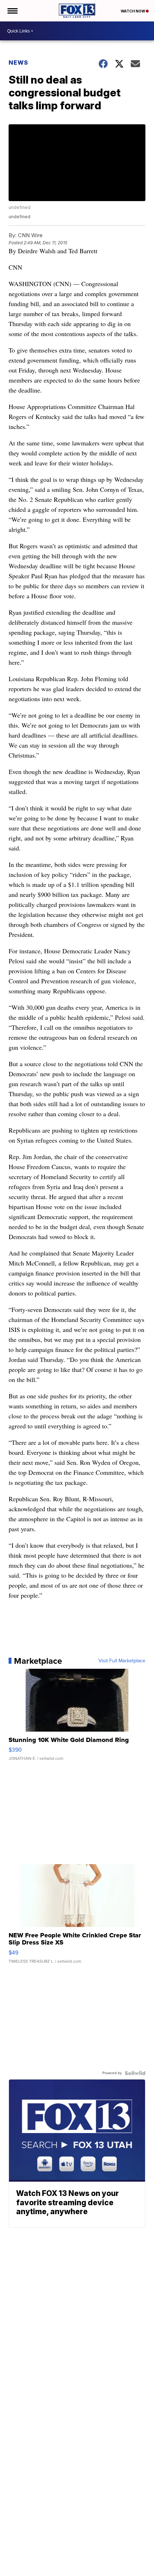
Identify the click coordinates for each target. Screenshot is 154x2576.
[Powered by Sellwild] (135, 2073)
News (18, 63)
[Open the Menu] (12, 11)
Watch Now (133, 11)
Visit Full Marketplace (122, 1661)
